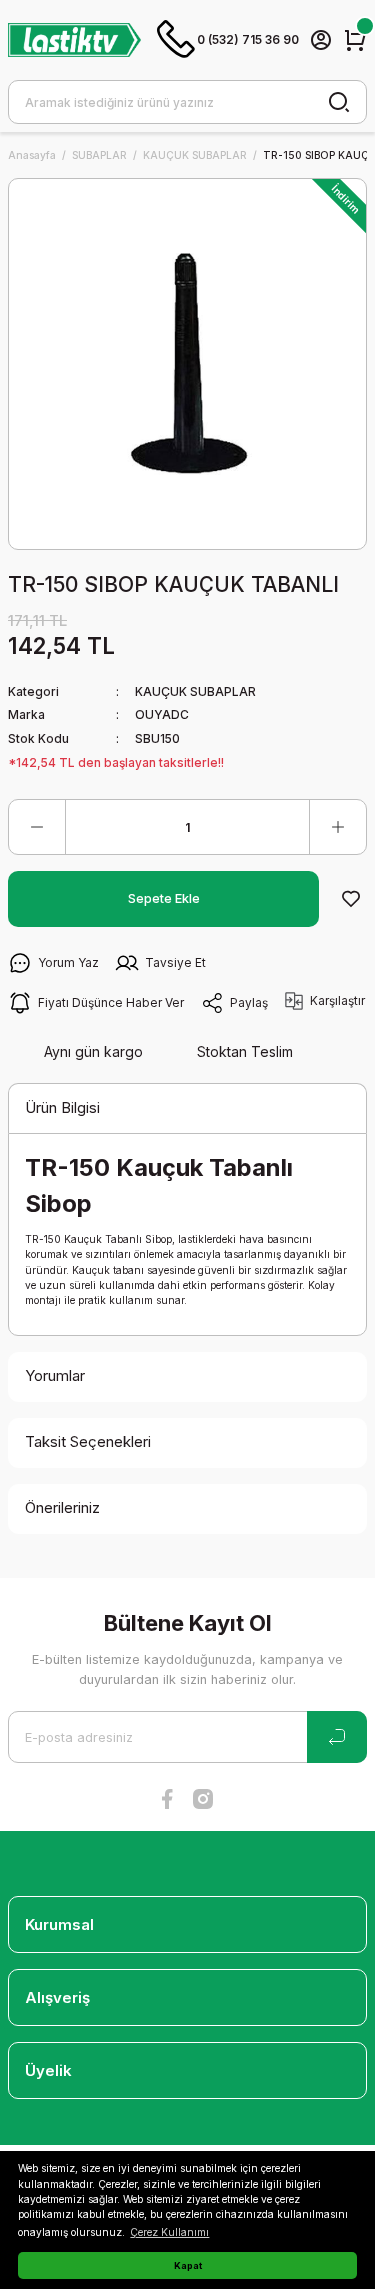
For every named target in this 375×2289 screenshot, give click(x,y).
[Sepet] (355, 40)
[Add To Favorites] (351, 899)
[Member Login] (321, 40)
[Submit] (337, 1737)
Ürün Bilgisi (62, 1107)
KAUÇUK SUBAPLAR (195, 691)
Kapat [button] (188, 2265)
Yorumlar (55, 1375)
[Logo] (74, 39)
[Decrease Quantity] (37, 827)
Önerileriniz (62, 1507)
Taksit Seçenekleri (88, 1441)
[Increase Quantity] (338, 827)
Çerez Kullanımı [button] (169, 2232)
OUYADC (162, 714)
